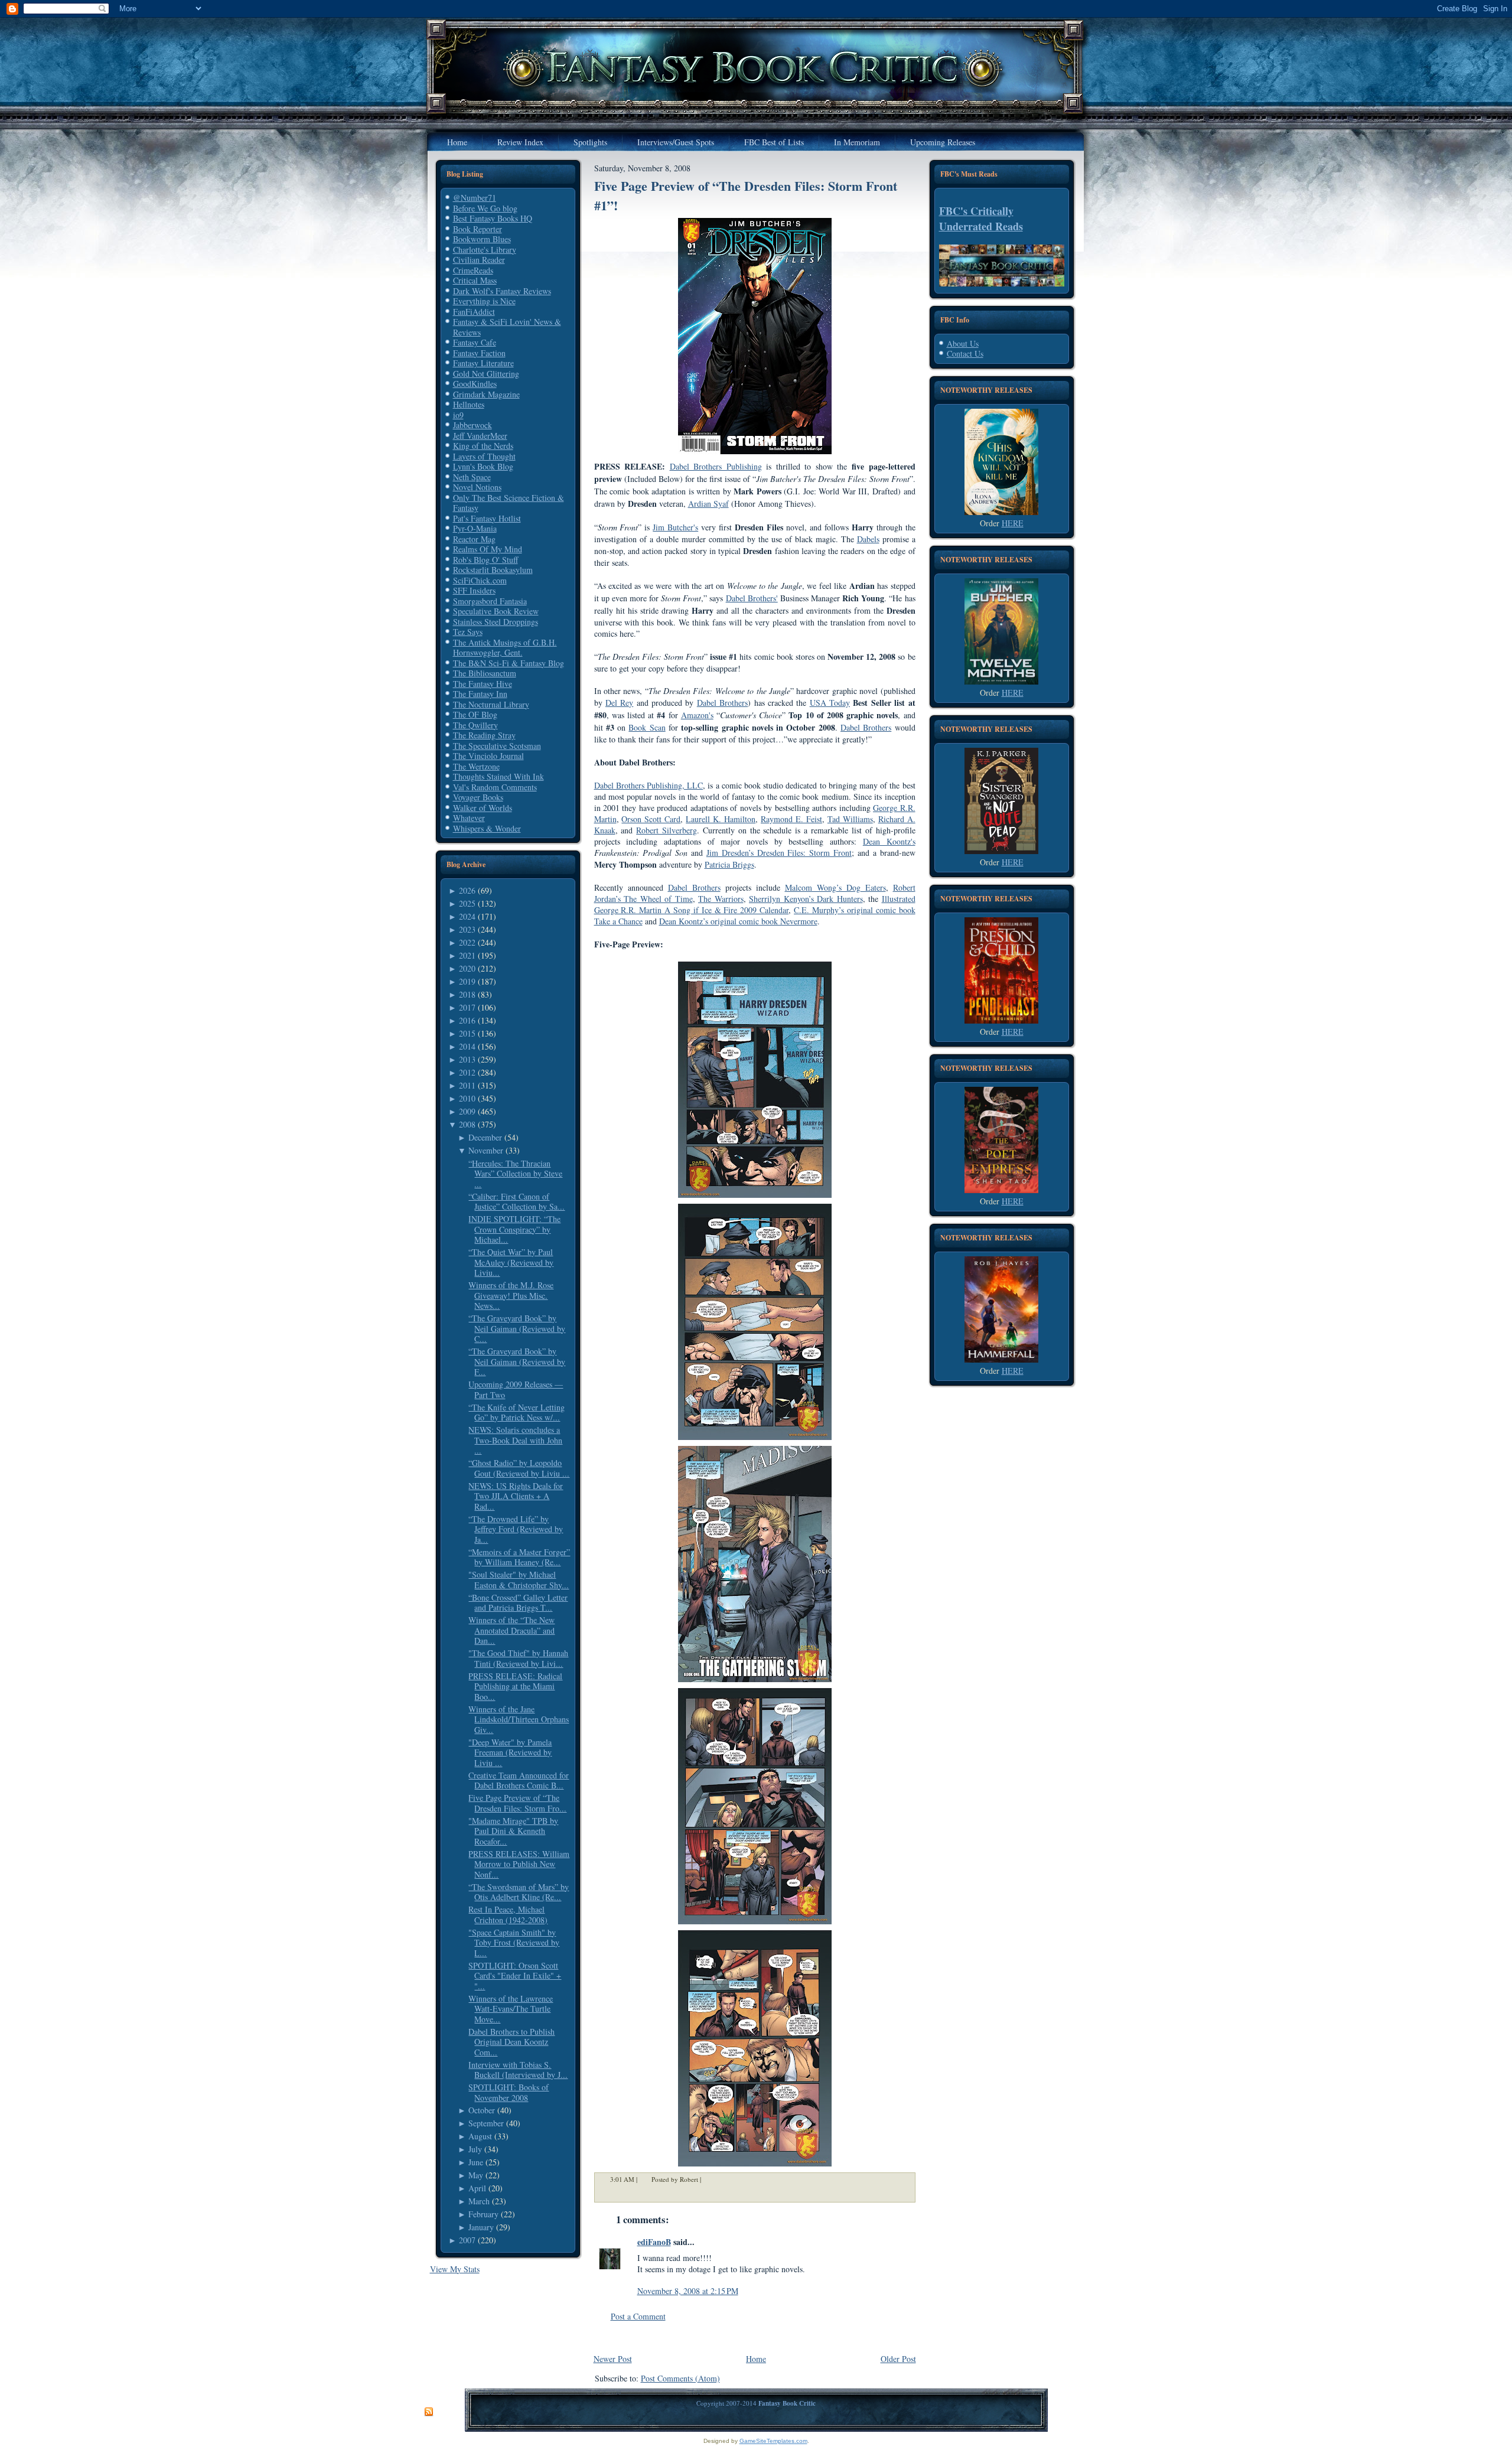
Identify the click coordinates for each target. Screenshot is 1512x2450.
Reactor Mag (474, 539)
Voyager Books (478, 797)
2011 (467, 1085)
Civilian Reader (479, 260)
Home (756, 2359)
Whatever (469, 818)
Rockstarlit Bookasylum (493, 570)
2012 (467, 1072)
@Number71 (475, 198)
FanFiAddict (474, 312)
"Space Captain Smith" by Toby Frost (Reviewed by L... (514, 1943)
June (476, 2162)
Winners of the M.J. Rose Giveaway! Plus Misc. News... (511, 1295)
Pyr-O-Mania (475, 528)
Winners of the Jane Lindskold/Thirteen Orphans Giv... (519, 1719)
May (476, 2175)
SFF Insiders (474, 590)
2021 (467, 955)
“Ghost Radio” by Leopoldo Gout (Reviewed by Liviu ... (519, 1468)
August (480, 2136)
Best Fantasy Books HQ (493, 218)
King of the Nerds (483, 446)
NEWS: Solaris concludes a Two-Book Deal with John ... (515, 1440)
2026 (467, 890)
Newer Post (613, 2359)
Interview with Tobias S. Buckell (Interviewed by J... (518, 2070)
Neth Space (472, 477)
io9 (458, 415)
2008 (467, 1124)
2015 (467, 1033)
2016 (467, 1020)
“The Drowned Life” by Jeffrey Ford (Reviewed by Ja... (516, 1529)
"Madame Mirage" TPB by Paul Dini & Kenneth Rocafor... (513, 1831)
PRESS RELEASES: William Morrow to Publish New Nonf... (519, 1864)
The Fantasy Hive (483, 684)
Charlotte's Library (485, 250)
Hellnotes (469, 404)
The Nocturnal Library (491, 704)
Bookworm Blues (482, 239)
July (475, 2149)
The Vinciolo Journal (488, 756)
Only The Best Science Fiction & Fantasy (509, 503)
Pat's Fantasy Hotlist (487, 518)
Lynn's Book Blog (483, 466)
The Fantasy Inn (480, 694)
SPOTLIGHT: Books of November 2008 (509, 2092)
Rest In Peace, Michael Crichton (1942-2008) (508, 1915)
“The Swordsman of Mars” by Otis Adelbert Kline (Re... (519, 1892)
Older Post (898, 2359)
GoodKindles (475, 384)
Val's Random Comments (495, 787)
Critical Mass (475, 280)
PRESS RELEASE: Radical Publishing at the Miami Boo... (515, 1686)
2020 (467, 968)
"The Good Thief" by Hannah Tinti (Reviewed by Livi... (518, 1658)
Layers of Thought (484, 456)
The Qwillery (475, 725)
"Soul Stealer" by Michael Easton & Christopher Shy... (519, 1580)
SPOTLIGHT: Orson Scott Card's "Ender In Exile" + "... (515, 1976)
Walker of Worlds (483, 808)
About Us (963, 343)
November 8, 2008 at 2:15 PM (688, 2291)
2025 (467, 903)
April (477, 2188)
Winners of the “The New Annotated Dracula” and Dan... (511, 1630)
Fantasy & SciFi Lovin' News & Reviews (507, 327)
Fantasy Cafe (475, 342)
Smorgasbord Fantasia (490, 601)
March (479, 2201)
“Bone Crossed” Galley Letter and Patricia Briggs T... (518, 1603)
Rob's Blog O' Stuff (485, 560)
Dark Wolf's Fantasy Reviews (502, 291)
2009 (467, 1111)
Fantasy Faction (479, 353)
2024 (467, 916)
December (485, 1137)
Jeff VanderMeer (480, 436)
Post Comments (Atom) (680, 2378)
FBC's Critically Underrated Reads (981, 219)
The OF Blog (475, 714)
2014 (467, 1046)
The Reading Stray (484, 735)
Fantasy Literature (483, 363)
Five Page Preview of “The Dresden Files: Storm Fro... (517, 1803)
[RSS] (429, 2412)
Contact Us (965, 354)
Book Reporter (478, 229)
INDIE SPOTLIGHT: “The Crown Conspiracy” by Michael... (514, 1229)
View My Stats (455, 2269)
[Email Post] (709, 2179)
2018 (467, 994)
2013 (467, 1059)
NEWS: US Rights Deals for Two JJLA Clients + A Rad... (516, 1496)
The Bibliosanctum (485, 673)
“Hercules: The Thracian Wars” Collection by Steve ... (515, 1174)
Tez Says (468, 632)
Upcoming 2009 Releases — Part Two (516, 1389)
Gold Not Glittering (486, 374)
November (486, 1150)
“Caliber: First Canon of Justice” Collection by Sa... (517, 1202)
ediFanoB (654, 2242)
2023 (467, 929)
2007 (467, 2240)
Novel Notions (477, 487)
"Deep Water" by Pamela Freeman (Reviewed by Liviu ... (510, 1752)
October (482, 2110)
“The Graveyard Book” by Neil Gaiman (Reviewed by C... (517, 1328)
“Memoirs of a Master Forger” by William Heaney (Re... (519, 1557)
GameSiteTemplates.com (773, 2441)
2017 (467, 1007)
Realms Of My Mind (488, 549)
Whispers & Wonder (487, 828)
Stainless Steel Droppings (496, 622)
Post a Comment (638, 2316)
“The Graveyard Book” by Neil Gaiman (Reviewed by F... (517, 1361)
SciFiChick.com (480, 580)
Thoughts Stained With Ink (498, 776)
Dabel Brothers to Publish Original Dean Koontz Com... (511, 2042)
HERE (1013, 523)
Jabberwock (472, 425)
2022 (467, 942)
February (483, 2214)
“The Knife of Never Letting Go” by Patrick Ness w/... (517, 1413)
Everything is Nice (484, 301)
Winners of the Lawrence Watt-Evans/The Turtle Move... (511, 2009)
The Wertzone (476, 766)
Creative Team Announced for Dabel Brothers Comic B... (519, 1781)
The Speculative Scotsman (497, 746)
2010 (467, 1098)
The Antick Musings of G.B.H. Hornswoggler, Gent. (505, 648)
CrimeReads (473, 270)
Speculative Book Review (496, 611)
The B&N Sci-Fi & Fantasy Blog (509, 663)
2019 (467, 981)
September (486, 2123)
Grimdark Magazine (486, 394)
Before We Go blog (485, 208)
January (481, 2227)
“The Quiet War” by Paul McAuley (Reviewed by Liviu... (511, 1262)
